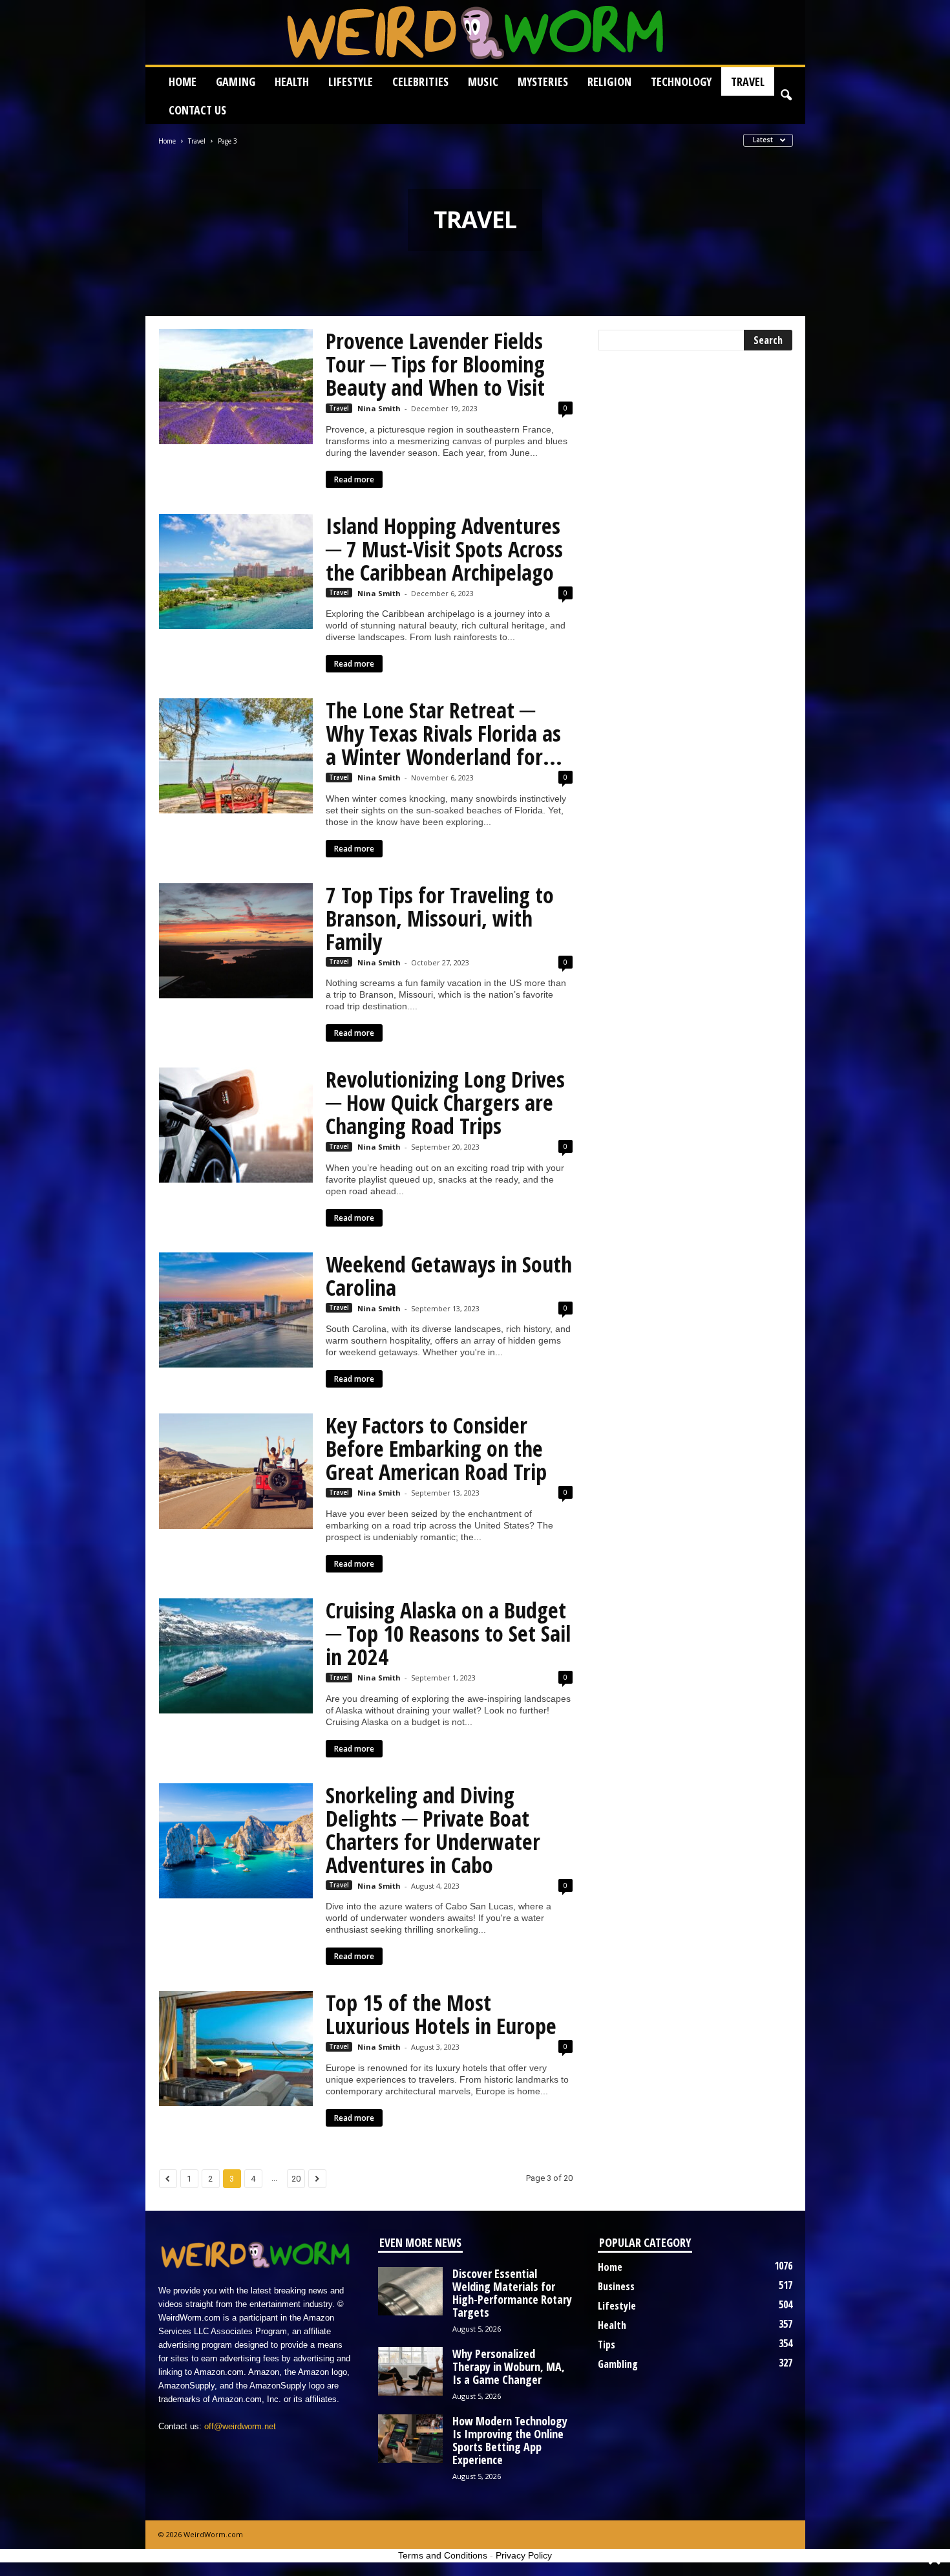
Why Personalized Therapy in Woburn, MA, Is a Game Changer (509, 2367)
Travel (748, 81)
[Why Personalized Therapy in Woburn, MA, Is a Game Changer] (410, 2371)
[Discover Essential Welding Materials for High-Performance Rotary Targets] (410, 2291)
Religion (609, 81)
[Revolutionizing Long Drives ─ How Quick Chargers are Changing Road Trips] (236, 1125)
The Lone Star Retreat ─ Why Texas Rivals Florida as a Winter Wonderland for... (444, 733)
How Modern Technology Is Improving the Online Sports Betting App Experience (510, 2440)
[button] (786, 96)
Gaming (236, 81)
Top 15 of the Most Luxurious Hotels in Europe (441, 2014)
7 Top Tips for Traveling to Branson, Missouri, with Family (440, 918)
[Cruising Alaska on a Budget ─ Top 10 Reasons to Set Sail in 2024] (236, 1656)
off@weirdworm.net (240, 2426)
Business (616, 2286)
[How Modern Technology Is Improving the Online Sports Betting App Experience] (410, 2439)
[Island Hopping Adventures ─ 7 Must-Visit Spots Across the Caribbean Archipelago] (236, 572)
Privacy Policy (524, 2555)
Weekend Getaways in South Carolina (449, 1276)
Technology (681, 81)
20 (296, 2179)
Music (483, 81)
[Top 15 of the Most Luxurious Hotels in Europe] (236, 2048)
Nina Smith (379, 408)
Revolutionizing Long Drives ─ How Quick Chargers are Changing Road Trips (445, 1102)
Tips (607, 2345)
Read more (354, 479)
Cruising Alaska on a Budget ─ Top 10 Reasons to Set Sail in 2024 (448, 1633)
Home (183, 81)
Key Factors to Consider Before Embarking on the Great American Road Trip (436, 1448)
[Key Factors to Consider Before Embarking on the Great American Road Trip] (236, 1471)
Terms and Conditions (443, 2555)
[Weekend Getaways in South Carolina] (236, 1310)
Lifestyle (351, 81)
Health (292, 81)
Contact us (197, 110)
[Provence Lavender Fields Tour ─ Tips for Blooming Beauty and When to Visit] (236, 387)
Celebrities (420, 81)
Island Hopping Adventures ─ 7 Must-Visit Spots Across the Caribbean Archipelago (444, 549)
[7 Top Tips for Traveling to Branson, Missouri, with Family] (236, 941)
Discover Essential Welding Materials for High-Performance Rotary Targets (512, 2293)
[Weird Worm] (475, 32)
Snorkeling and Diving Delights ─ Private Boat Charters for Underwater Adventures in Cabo (433, 1830)
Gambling (618, 2364)
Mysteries (543, 81)
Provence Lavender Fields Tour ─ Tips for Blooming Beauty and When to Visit (435, 364)
